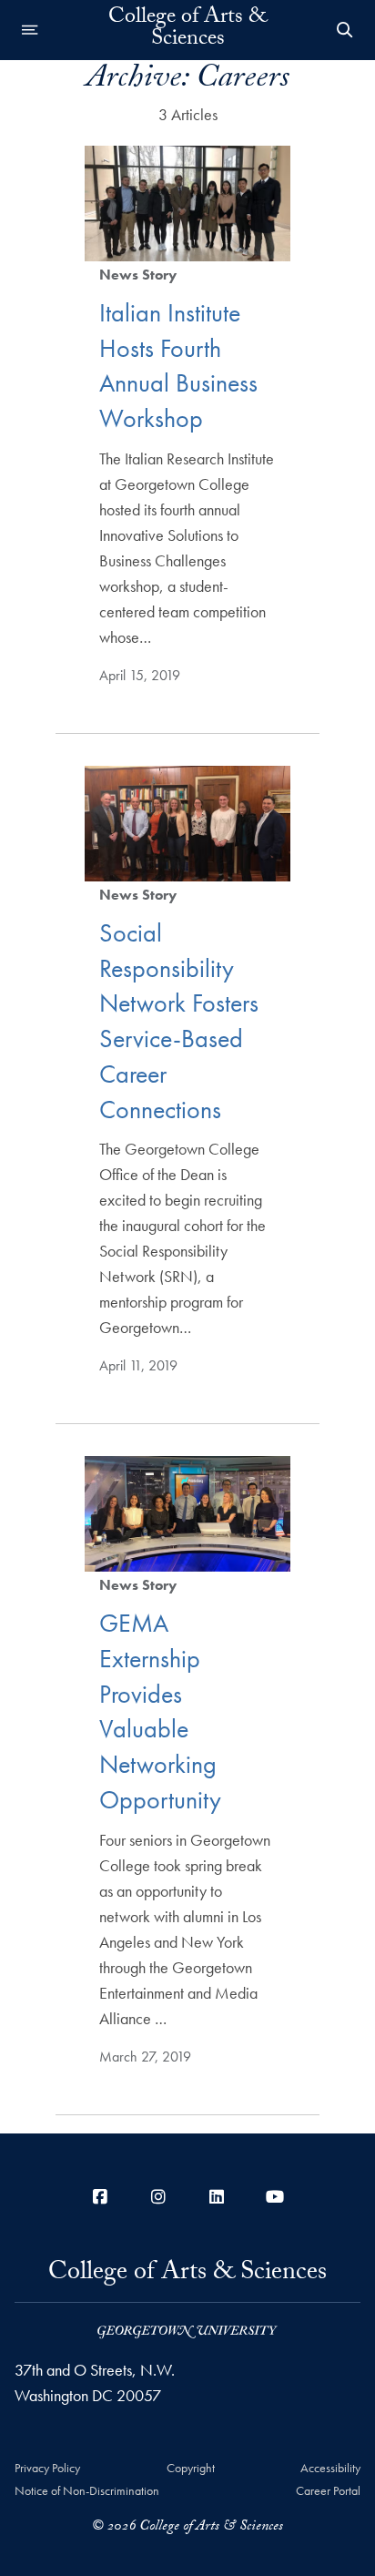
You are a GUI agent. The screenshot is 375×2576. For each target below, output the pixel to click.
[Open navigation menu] (30, 30)
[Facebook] (100, 2197)
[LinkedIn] (217, 2197)
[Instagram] (158, 2197)
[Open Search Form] (345, 30)
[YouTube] (275, 2197)
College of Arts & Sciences (187, 30)
